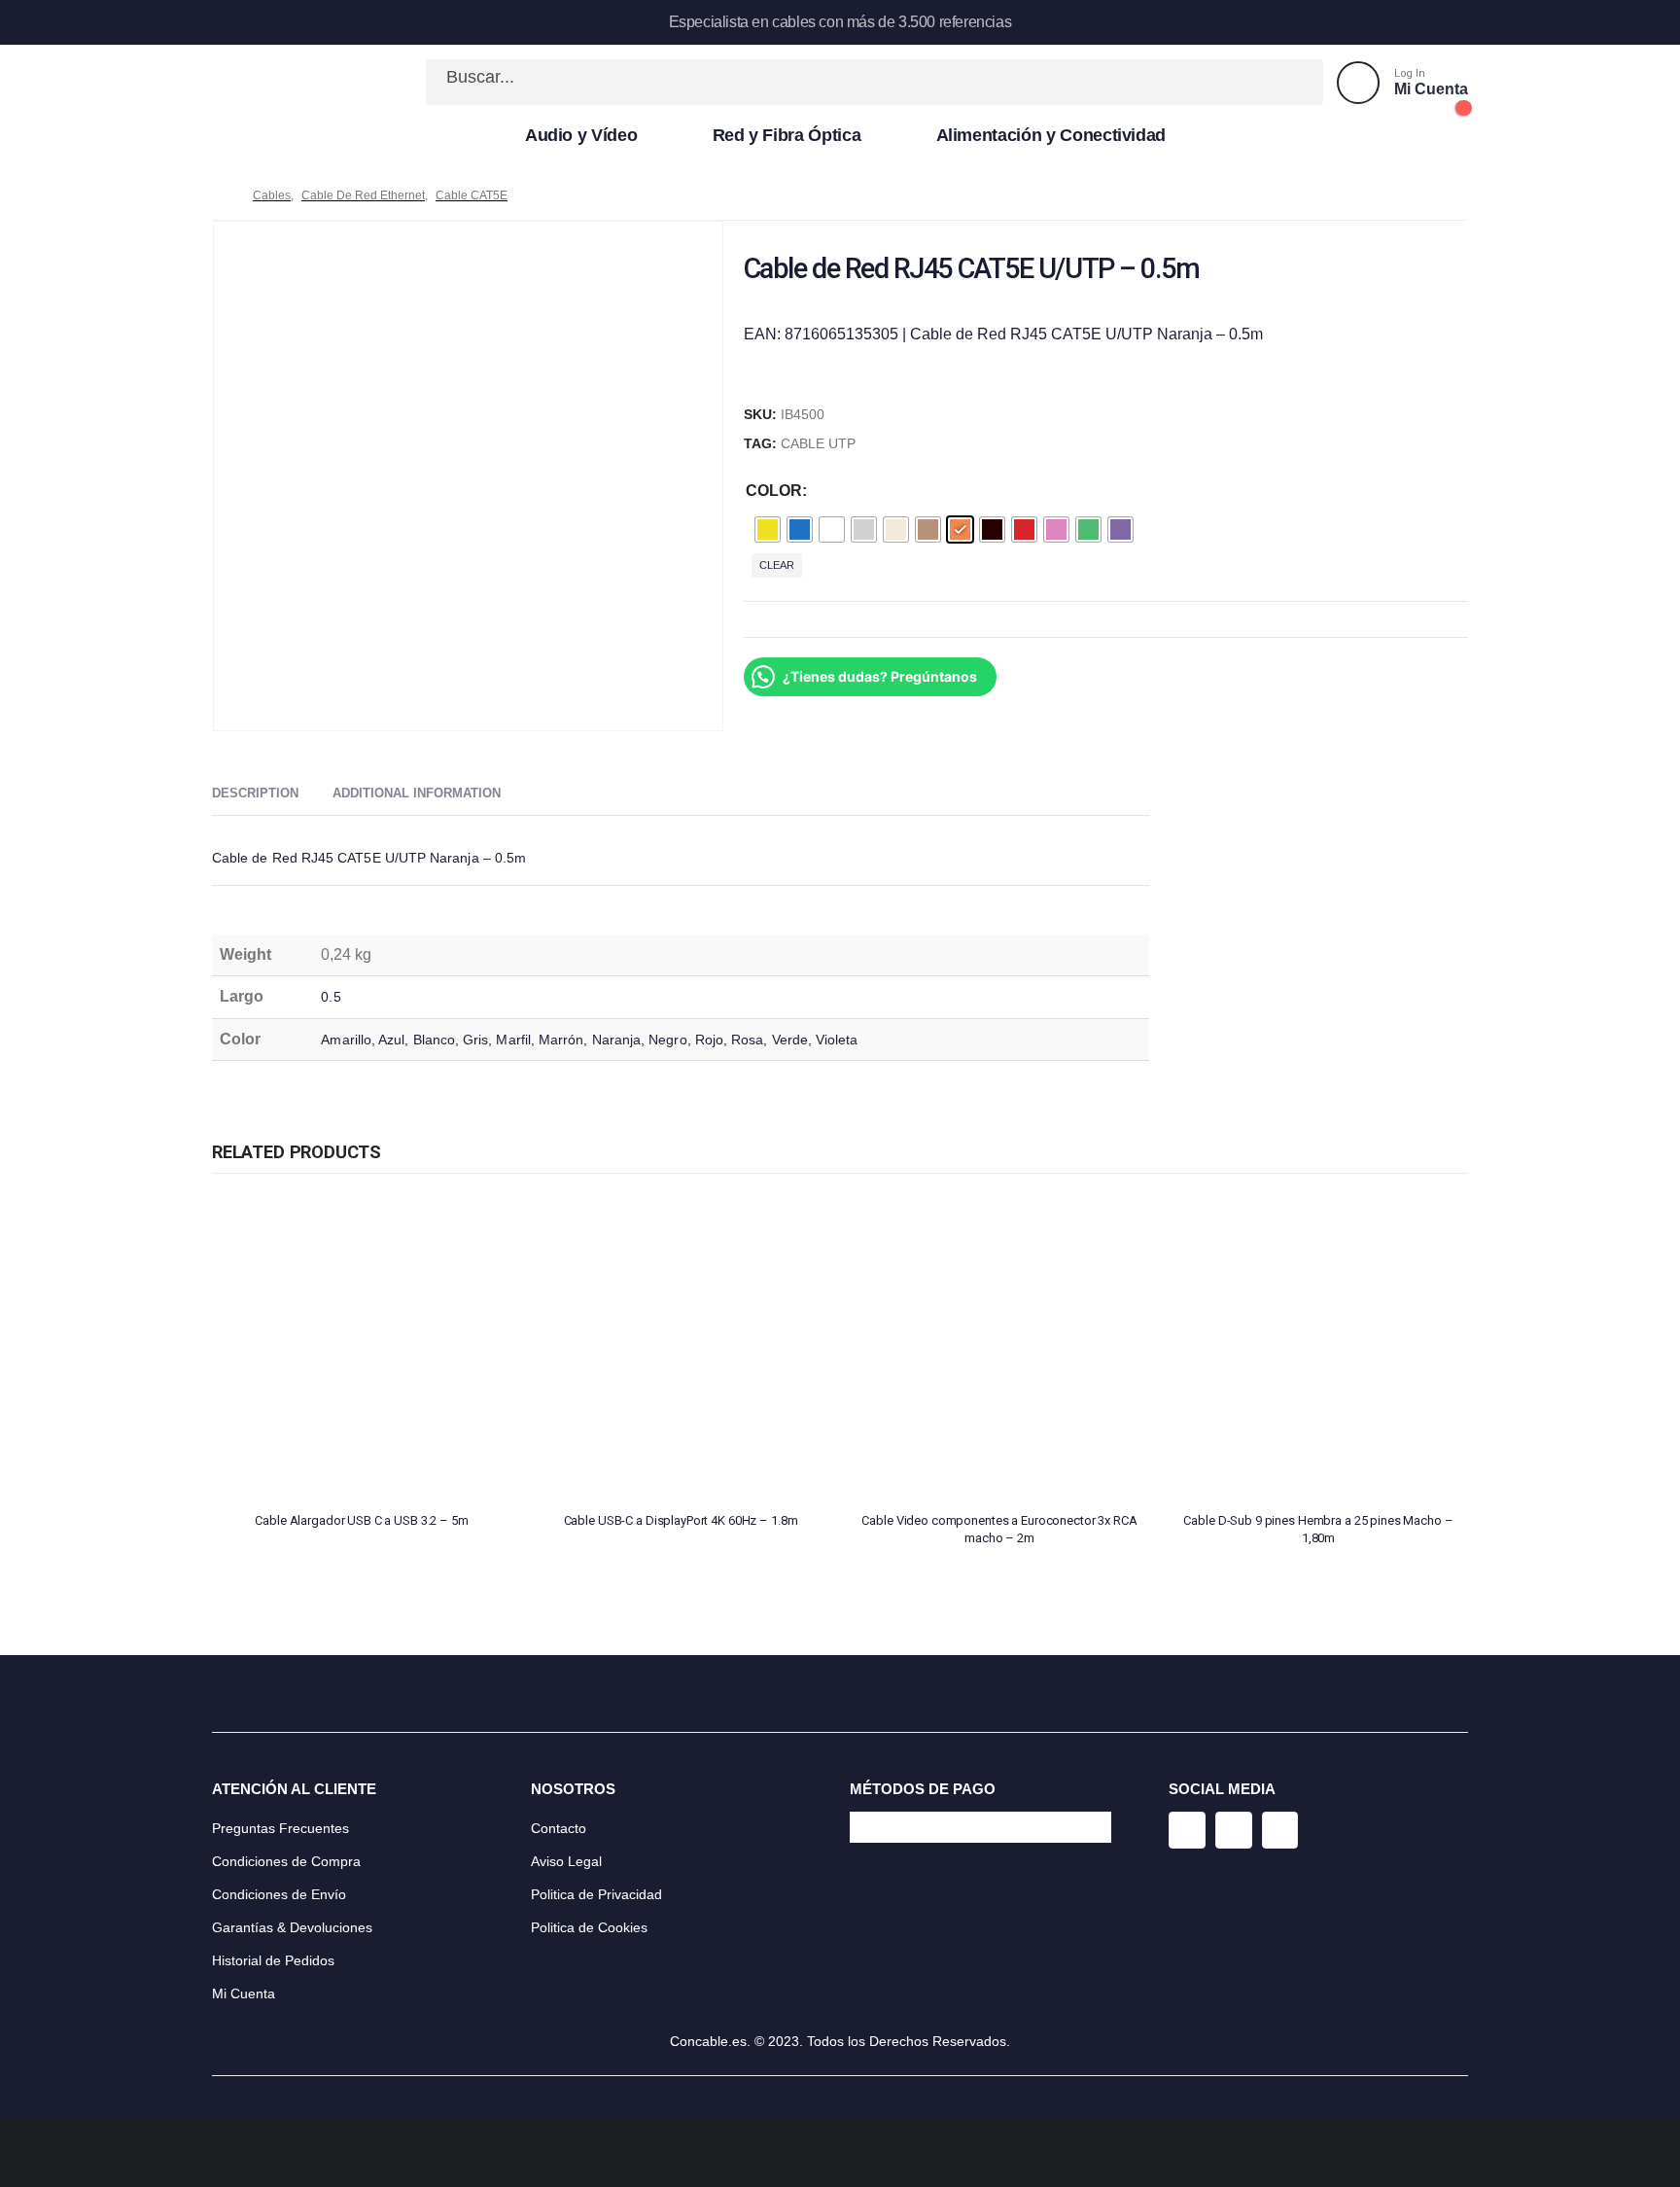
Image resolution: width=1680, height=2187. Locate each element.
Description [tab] (255, 793)
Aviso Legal (566, 1861)
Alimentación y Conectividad (1051, 135)
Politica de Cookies (589, 1927)
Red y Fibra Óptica (787, 135)
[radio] (768, 529)
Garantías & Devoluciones (292, 1927)
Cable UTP (818, 444)
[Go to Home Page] (219, 195)
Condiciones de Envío (279, 1894)
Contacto (559, 1828)
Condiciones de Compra (286, 1861)
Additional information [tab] (417, 793)
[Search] (1287, 82)
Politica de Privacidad (596, 1894)
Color (774, 491)
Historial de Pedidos (273, 1960)
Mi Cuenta (244, 1993)
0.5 (331, 997)
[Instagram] (1187, 1830)
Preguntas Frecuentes (280, 1828)
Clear (777, 565)
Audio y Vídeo (581, 135)
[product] (362, 1347)
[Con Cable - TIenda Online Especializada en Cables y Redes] (276, 83)
